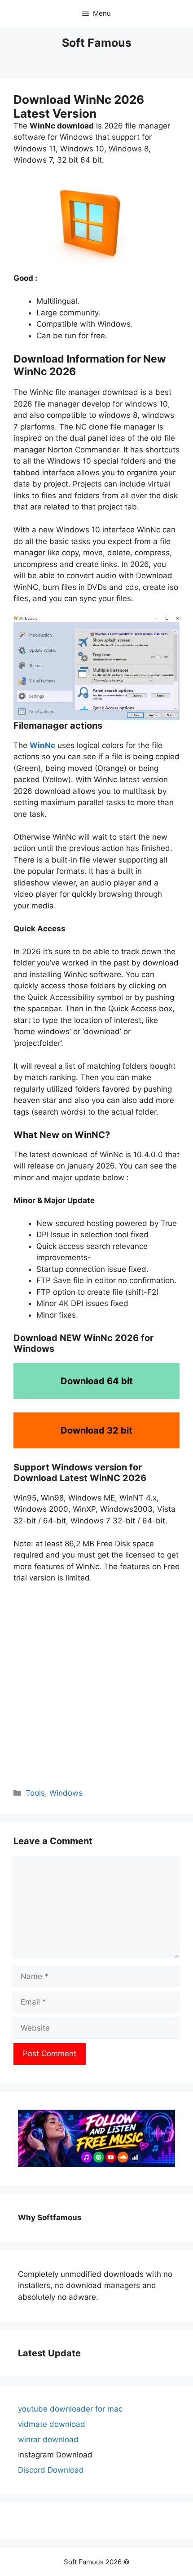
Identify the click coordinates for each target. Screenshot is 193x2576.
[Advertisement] (96, 1685)
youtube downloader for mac (70, 2409)
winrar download (48, 2439)
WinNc (42, 745)
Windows (66, 1793)
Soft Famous (97, 43)
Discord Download (51, 2470)
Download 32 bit (96, 1430)
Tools (35, 1793)
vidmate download (52, 2424)
